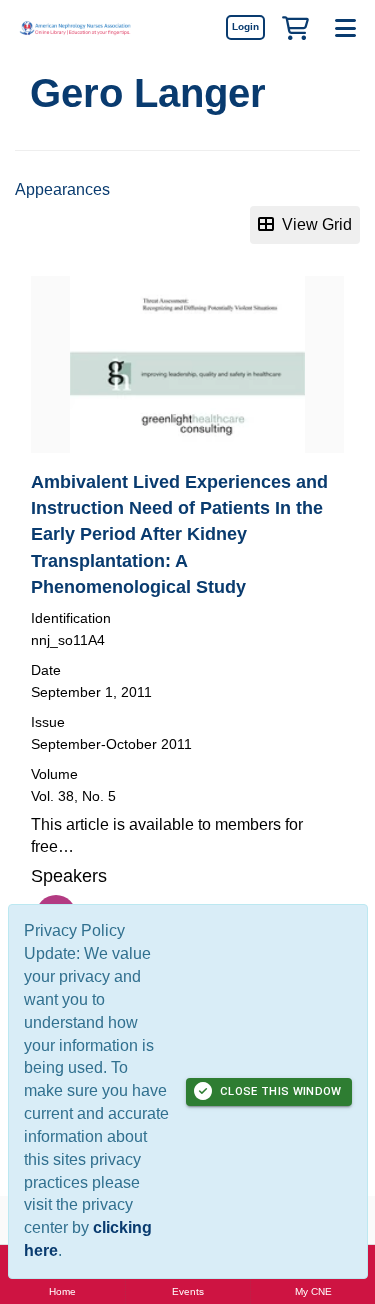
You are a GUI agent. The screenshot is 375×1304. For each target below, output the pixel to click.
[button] (295, 27)
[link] (245, 27)
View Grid (313, 224)
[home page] (75, 27)
